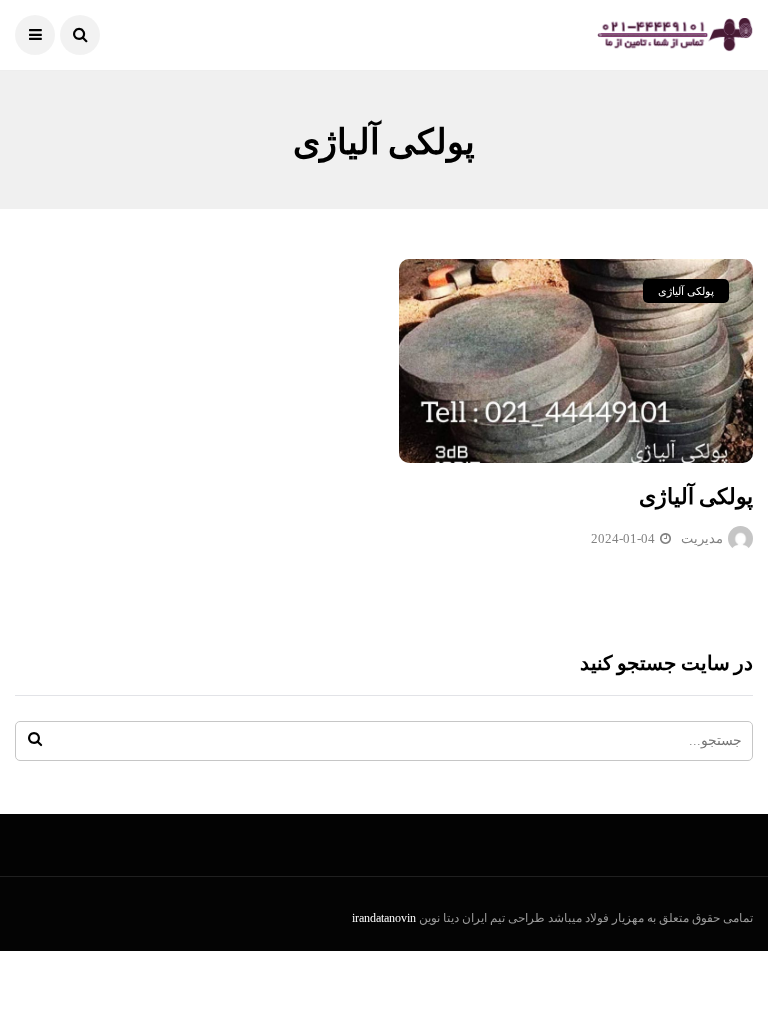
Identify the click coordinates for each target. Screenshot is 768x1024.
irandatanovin (384, 918)
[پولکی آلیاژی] (576, 361)
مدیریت (702, 538)
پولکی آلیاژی (686, 291)
